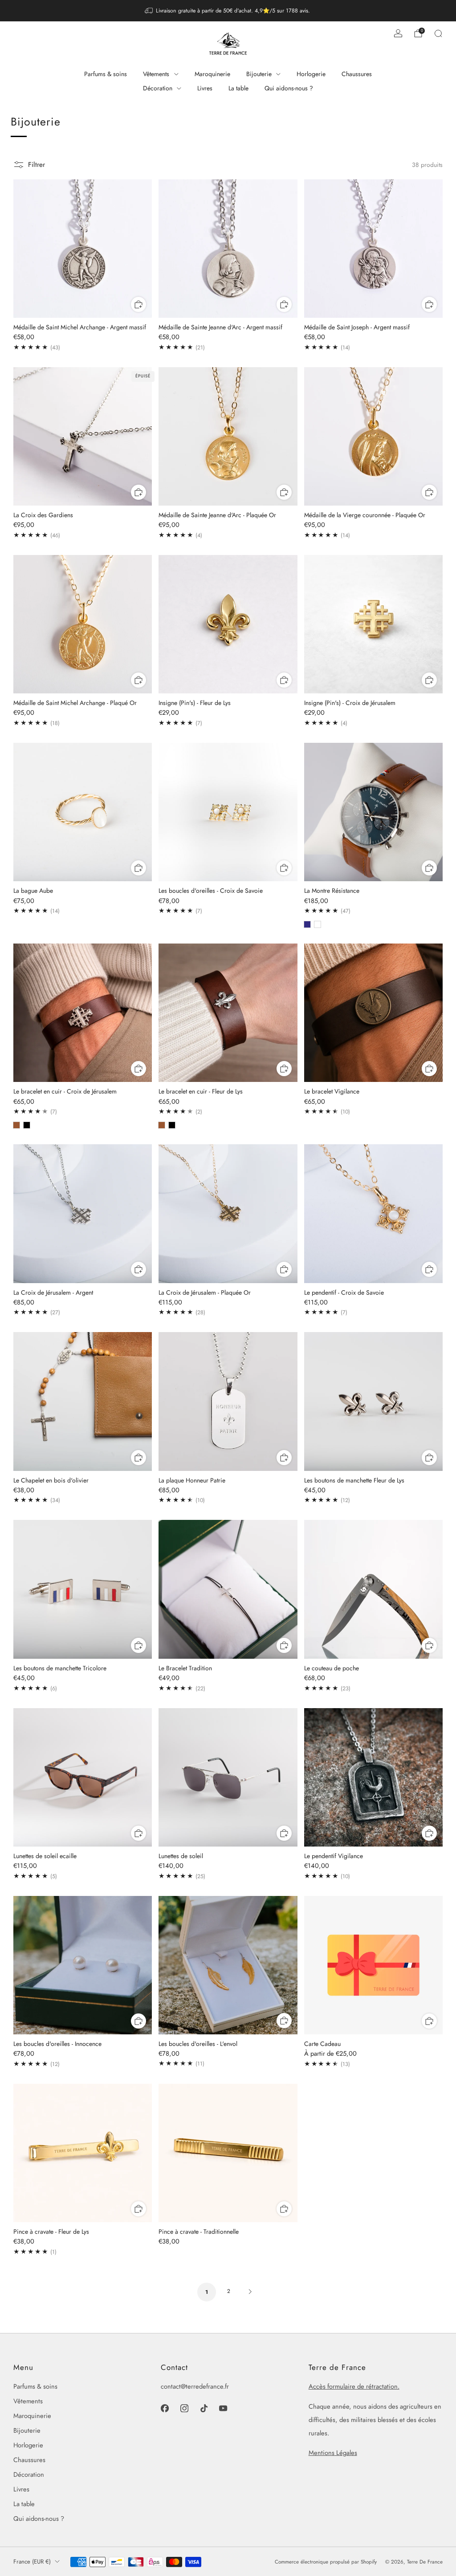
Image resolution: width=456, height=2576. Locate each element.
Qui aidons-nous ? (289, 88)
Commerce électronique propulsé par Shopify (326, 2562)
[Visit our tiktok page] (204, 2408)
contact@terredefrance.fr (195, 2386)
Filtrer (37, 165)
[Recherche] (438, 33)
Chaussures (357, 74)
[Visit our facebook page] (165, 2408)
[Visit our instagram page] (184, 2408)
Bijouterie (259, 74)
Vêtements (156, 74)
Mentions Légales (333, 2452)
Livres (205, 88)
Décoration (158, 88)
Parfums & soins (106, 74)
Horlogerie (311, 74)
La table (238, 88)
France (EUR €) (32, 2562)
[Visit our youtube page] (224, 2408)
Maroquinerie (212, 74)
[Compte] (398, 33)
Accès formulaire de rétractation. (354, 2386)
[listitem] (228, 11)
